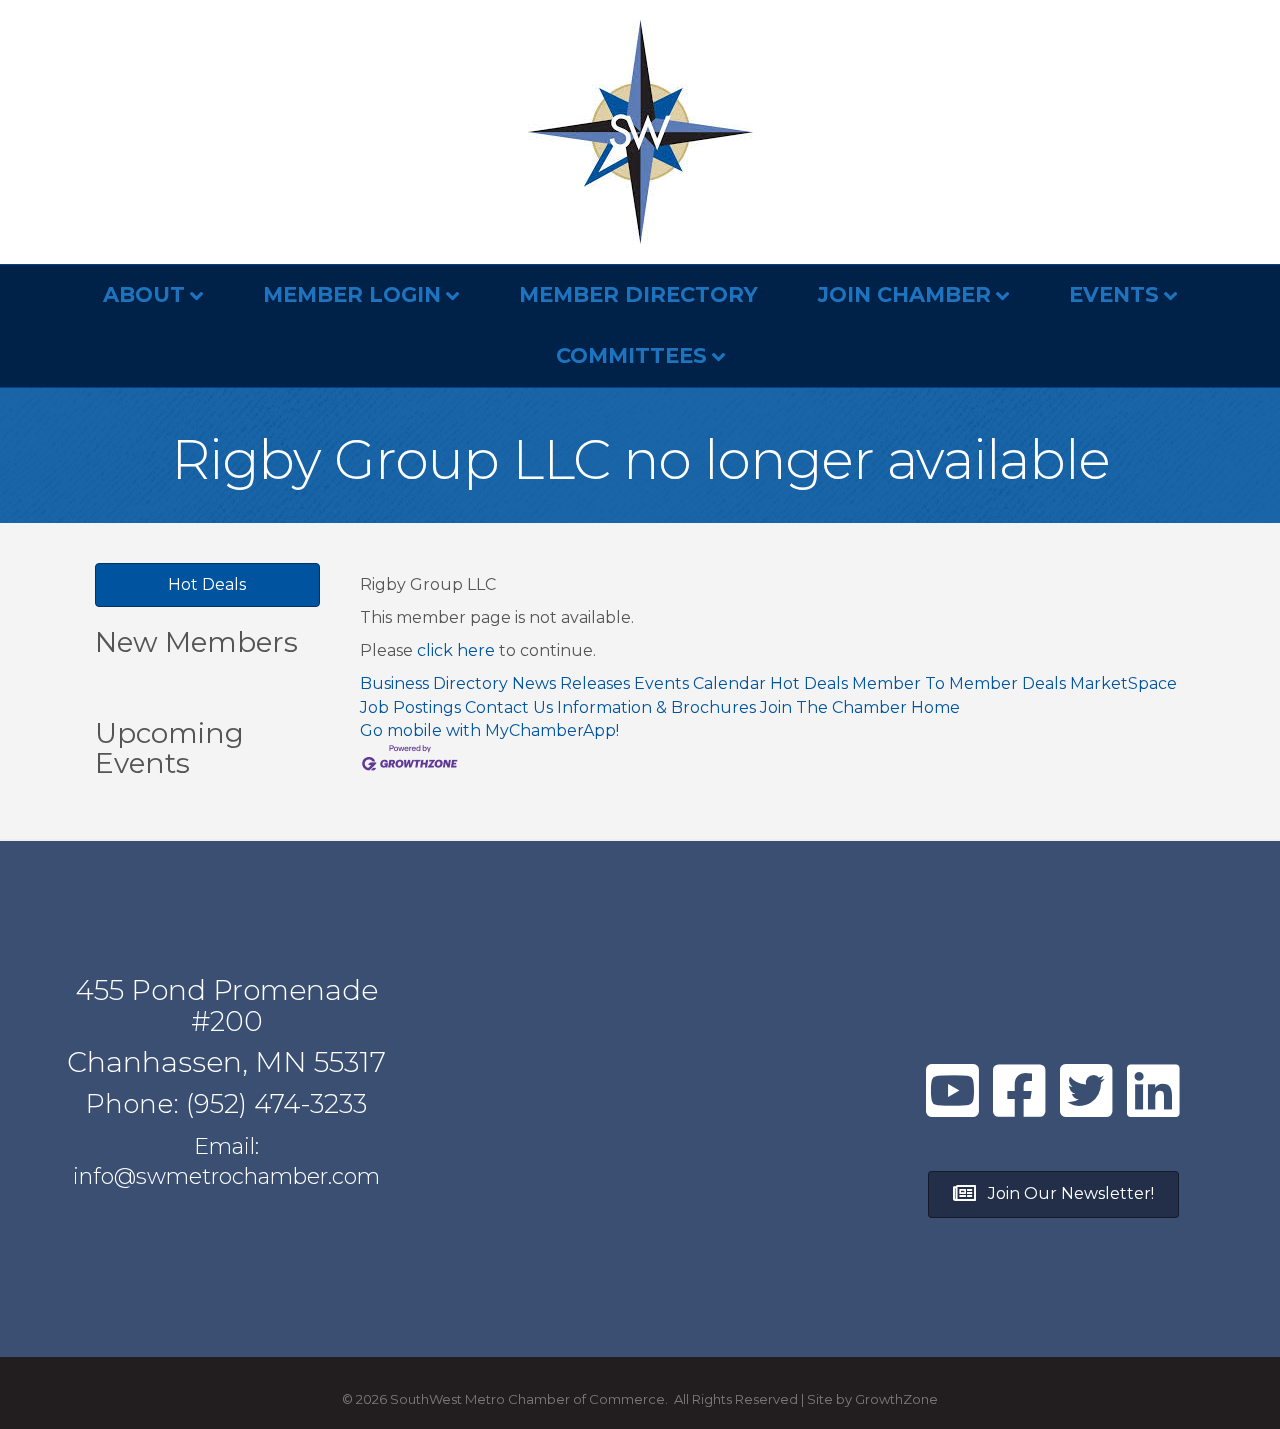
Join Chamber (904, 294)
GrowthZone (896, 1399)
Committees (631, 355)
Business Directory (434, 683)
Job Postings (410, 707)
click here (456, 650)
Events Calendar (700, 683)
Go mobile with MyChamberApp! (489, 730)
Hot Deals (809, 683)
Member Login (352, 294)
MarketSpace (1123, 683)
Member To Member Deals (959, 683)
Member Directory (638, 294)
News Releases (571, 683)
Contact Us (509, 707)
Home (935, 707)
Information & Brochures (656, 707)
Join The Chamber (833, 707)
